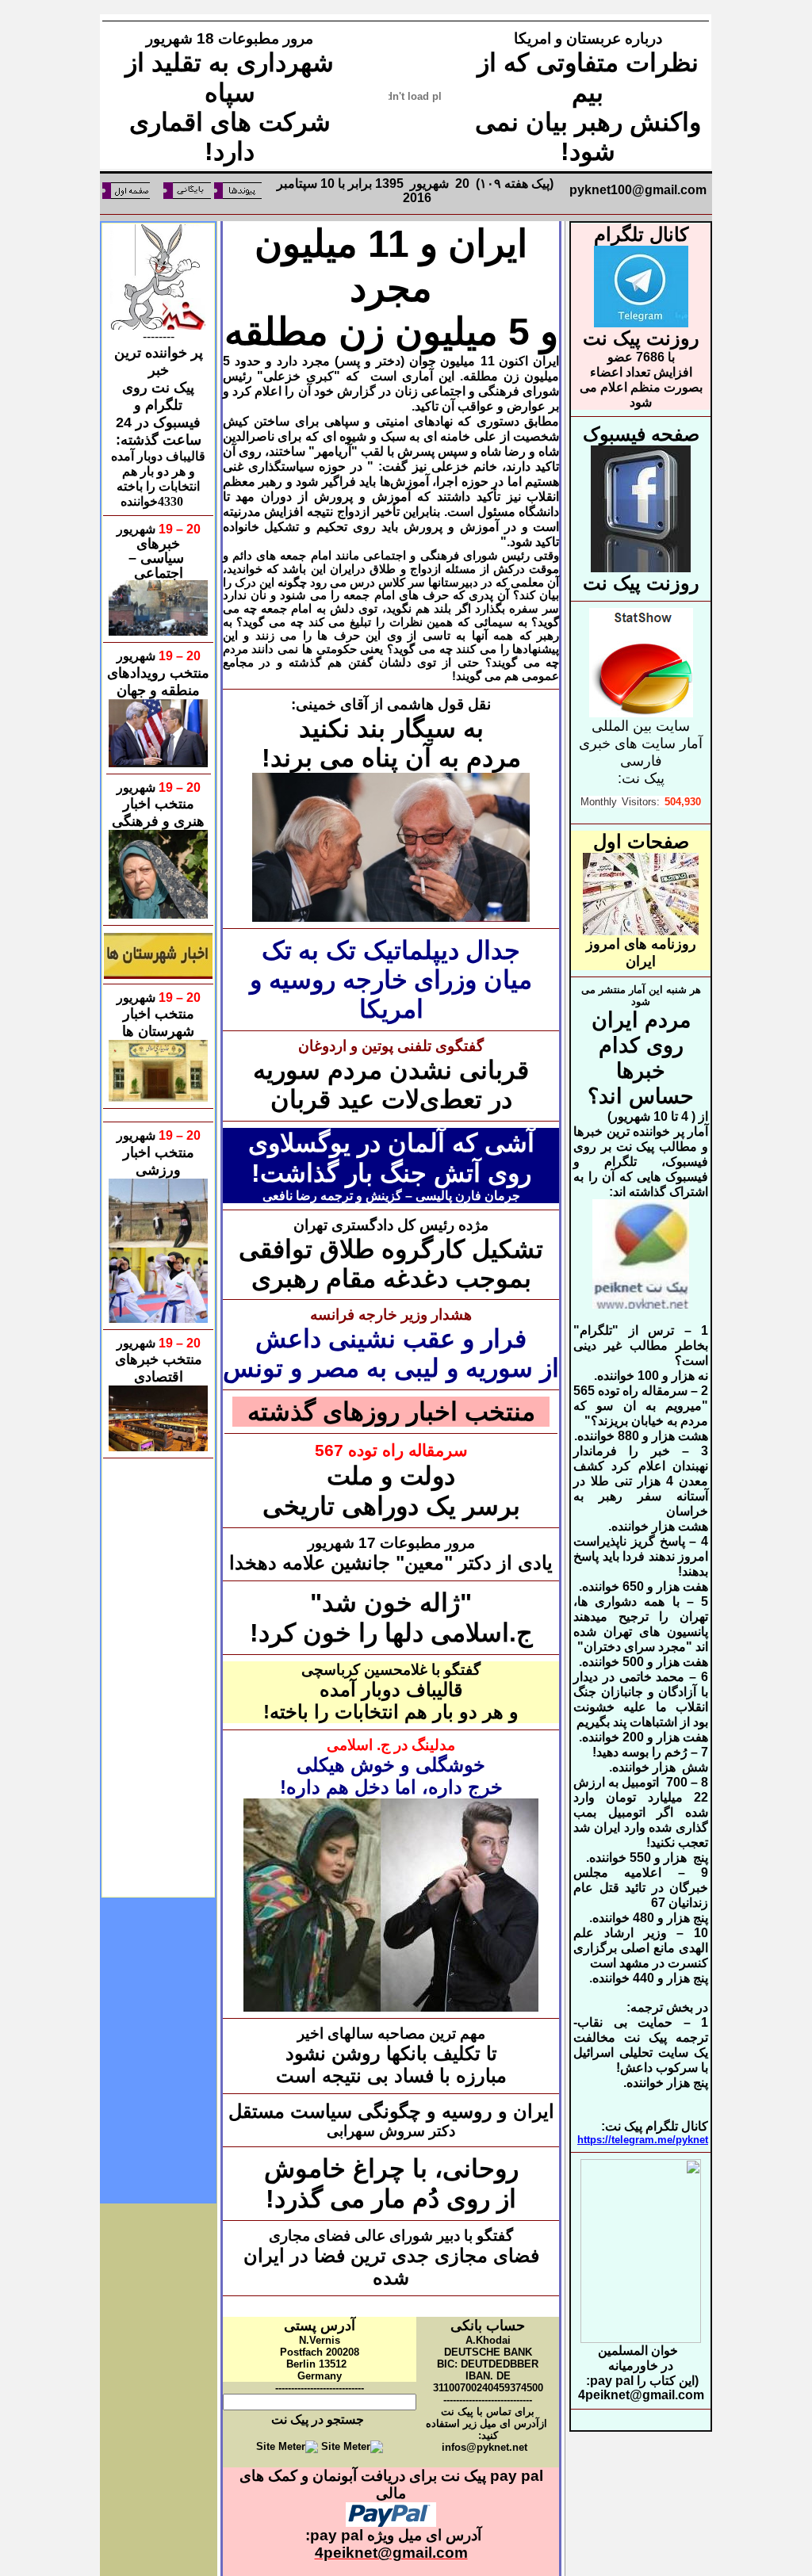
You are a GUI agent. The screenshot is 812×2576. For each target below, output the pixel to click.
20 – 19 (178, 529)
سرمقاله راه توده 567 (391, 1450)
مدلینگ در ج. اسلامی (391, 1745)
